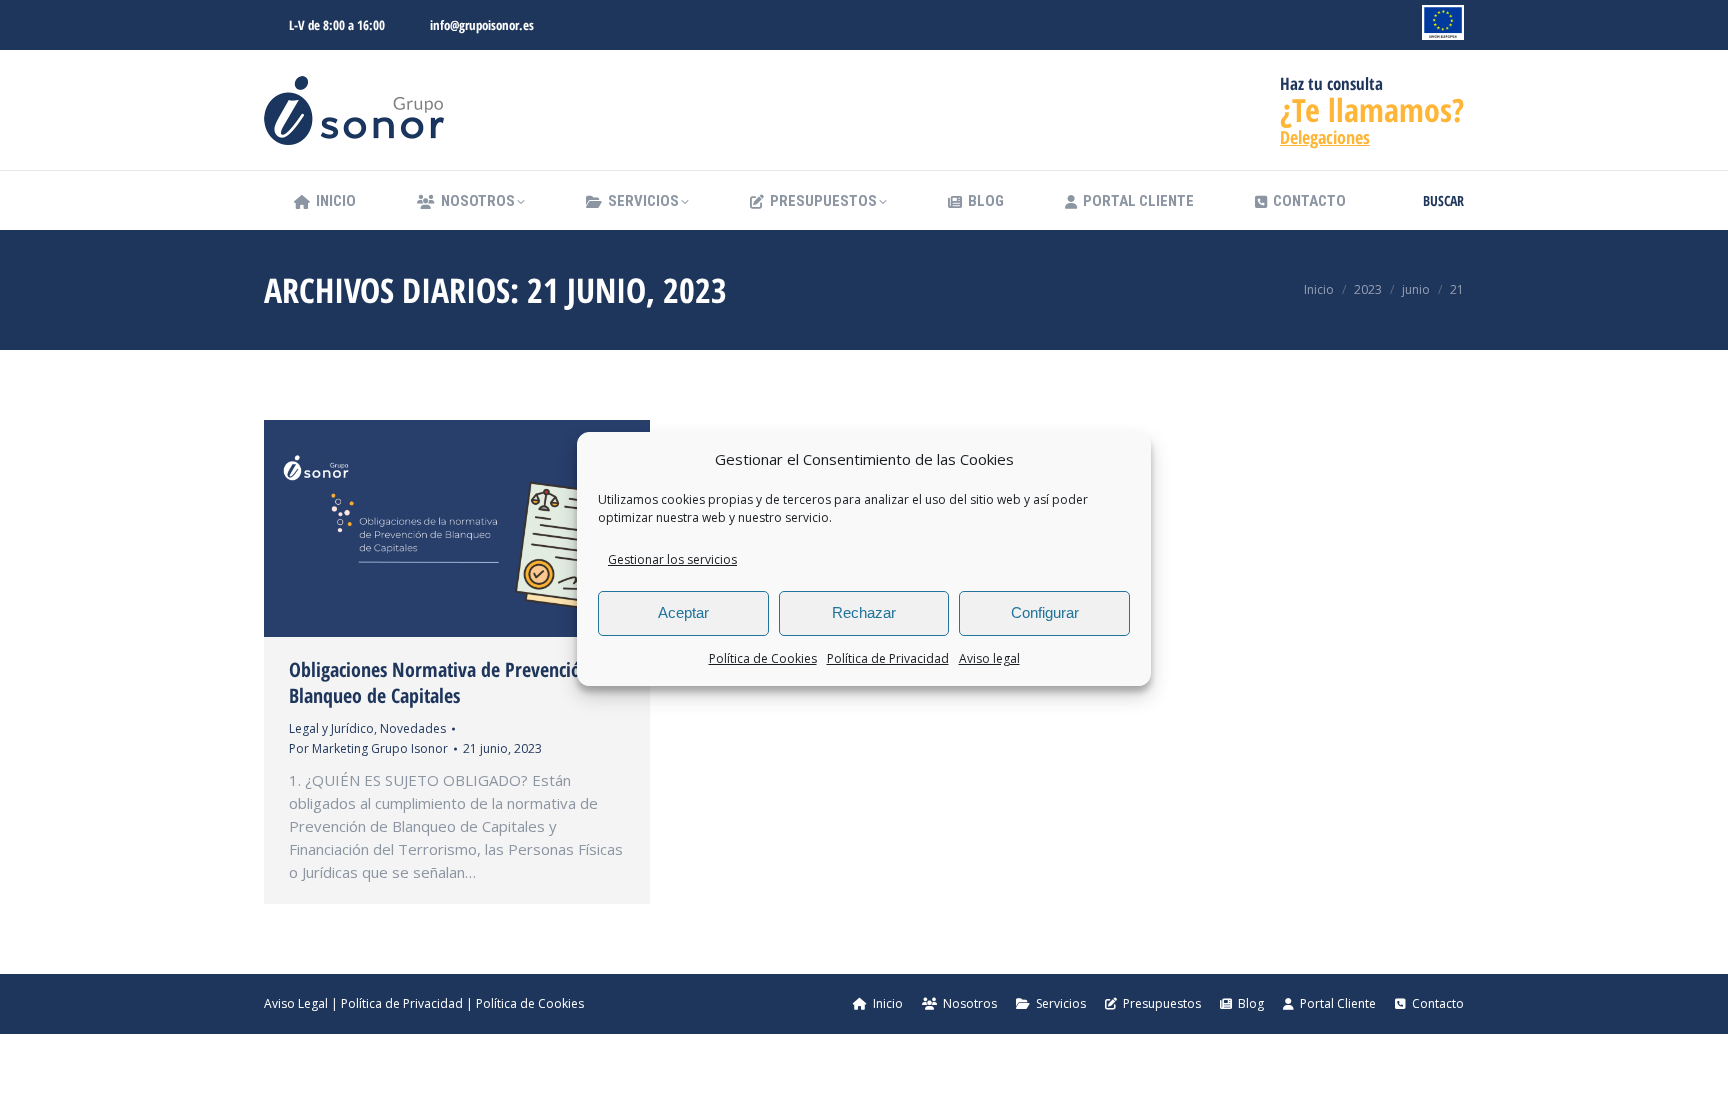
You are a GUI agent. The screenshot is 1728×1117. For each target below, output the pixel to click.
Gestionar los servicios (672, 559)
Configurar (1045, 612)
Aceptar (683, 612)
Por (368, 748)
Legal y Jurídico (331, 728)
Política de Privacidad (888, 658)
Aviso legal (989, 658)
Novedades (413, 728)
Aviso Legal (296, 1003)
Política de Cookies (763, 658)
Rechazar (864, 612)
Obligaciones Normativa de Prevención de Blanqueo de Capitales (452, 682)
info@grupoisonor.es (482, 25)
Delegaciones (1325, 137)
